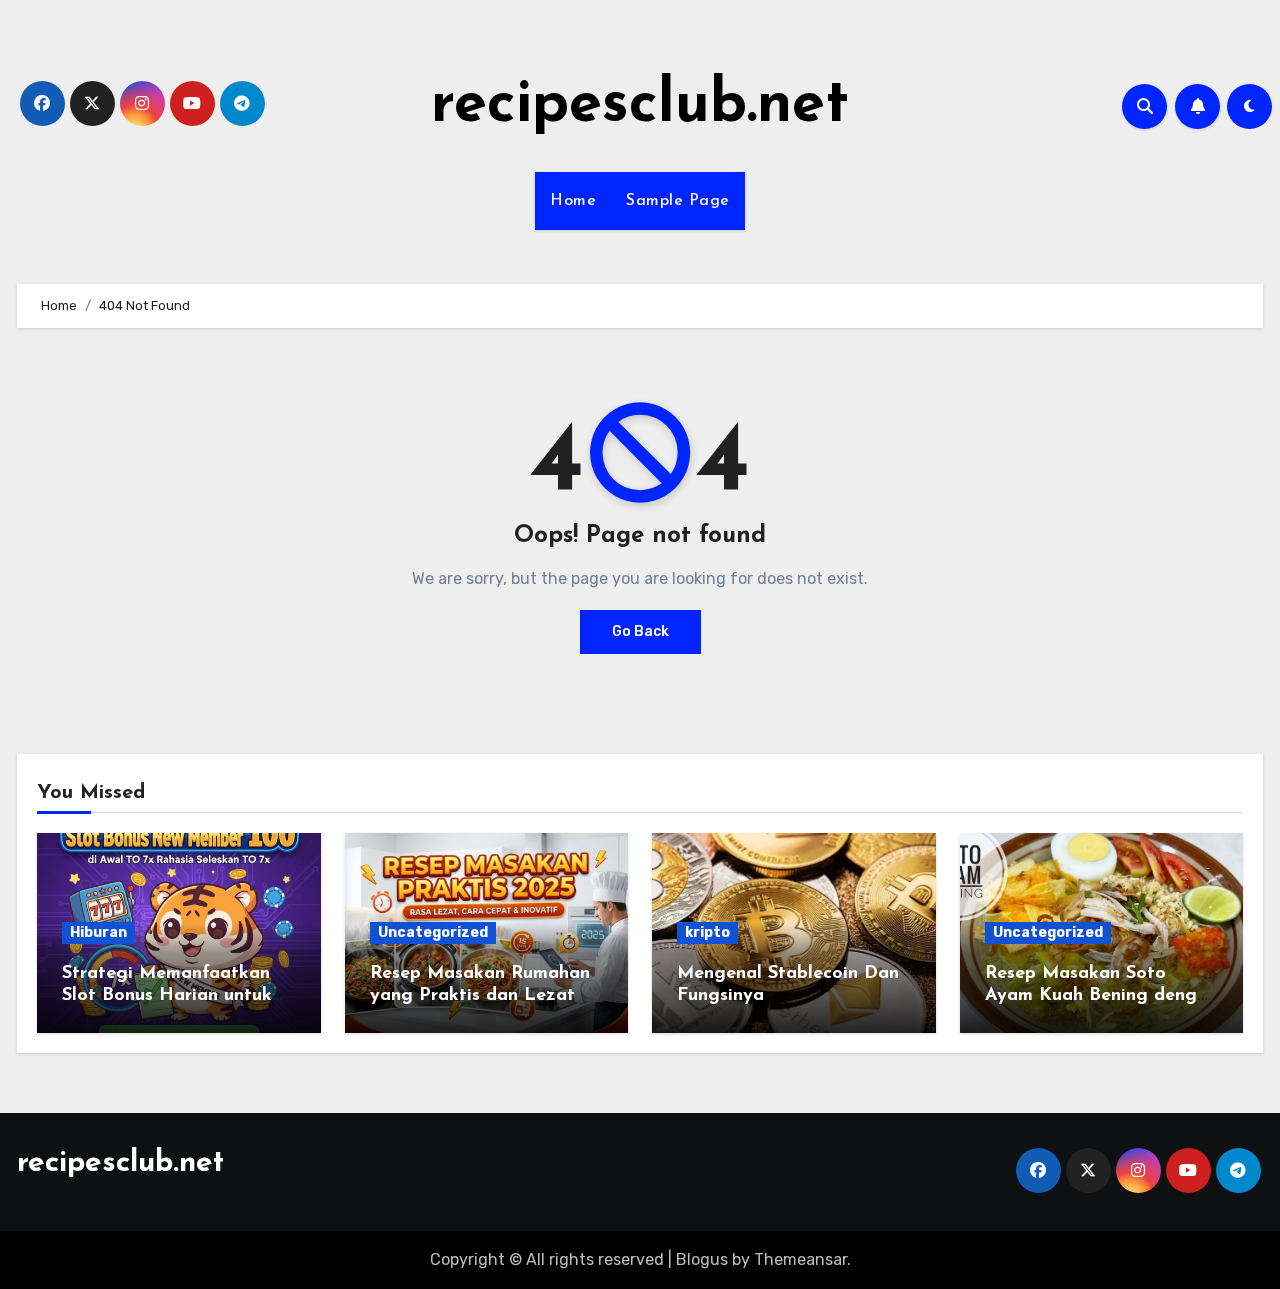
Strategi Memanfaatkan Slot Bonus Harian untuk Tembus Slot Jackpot (167, 995)
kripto (707, 932)
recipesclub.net (640, 106)
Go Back (640, 631)
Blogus (702, 1259)
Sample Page (678, 201)
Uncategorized (433, 932)
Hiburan (98, 932)
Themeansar (800, 1259)
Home (573, 201)
